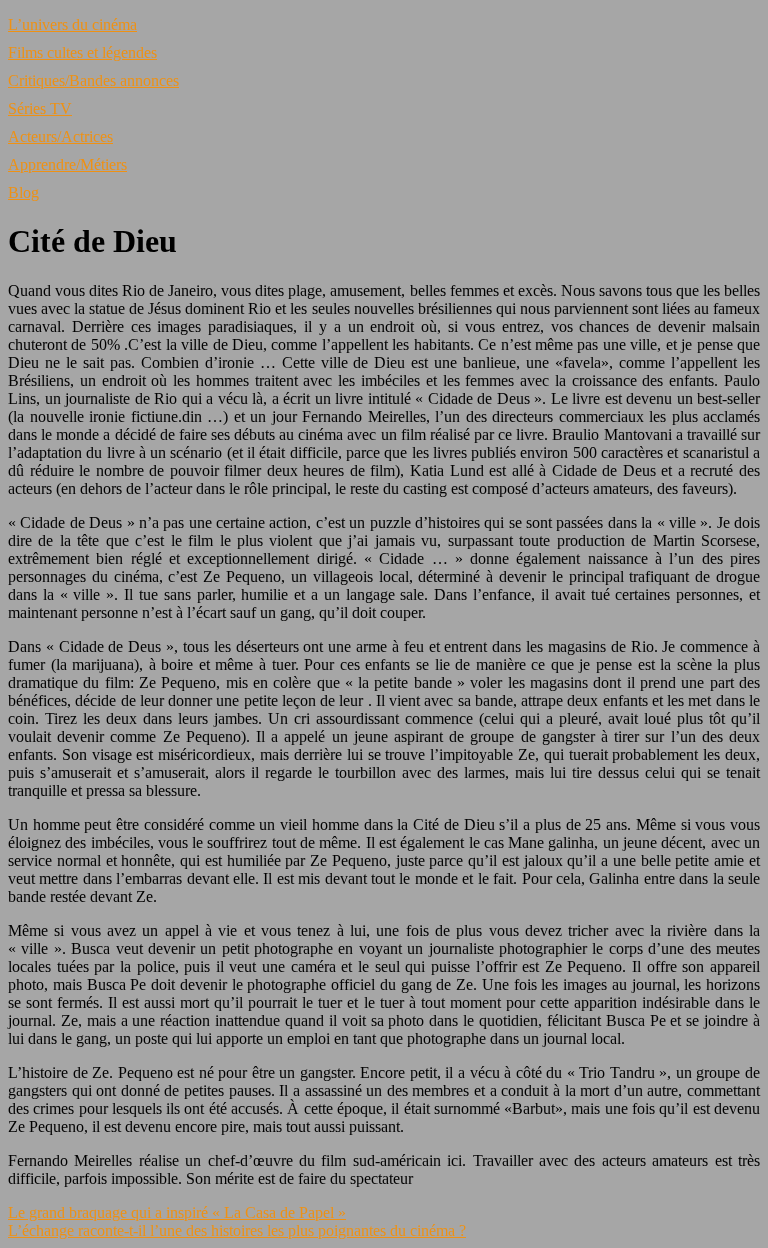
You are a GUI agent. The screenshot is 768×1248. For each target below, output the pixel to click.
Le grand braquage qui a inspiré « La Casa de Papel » (177, 1212)
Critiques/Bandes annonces (93, 80)
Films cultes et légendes (82, 52)
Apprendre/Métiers (67, 164)
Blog (23, 192)
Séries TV (40, 108)
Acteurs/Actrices (60, 136)
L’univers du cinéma (72, 24)
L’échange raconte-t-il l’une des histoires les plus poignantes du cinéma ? (237, 1230)
